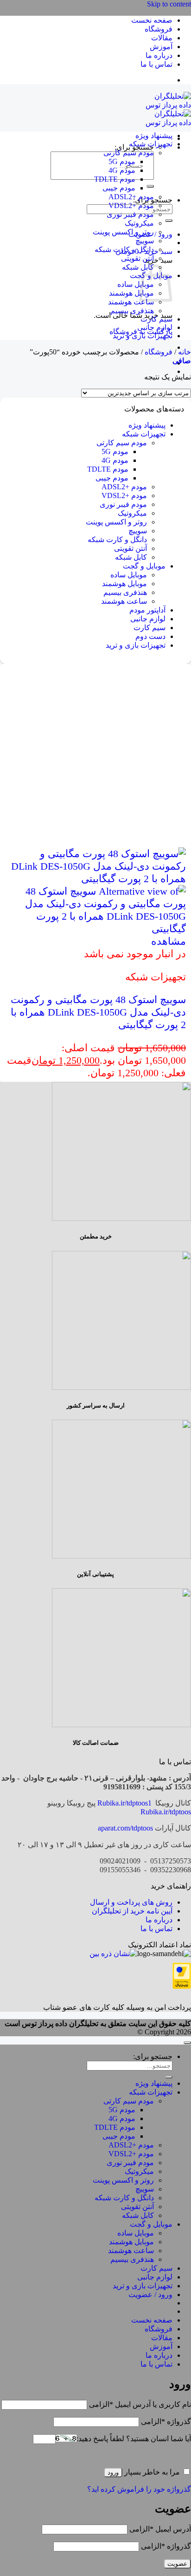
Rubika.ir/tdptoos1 (124, 1803)
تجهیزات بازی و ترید (143, 336)
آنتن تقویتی (137, 258)
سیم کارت (156, 319)
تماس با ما (156, 64)
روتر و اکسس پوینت (123, 232)
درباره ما (159, 55)
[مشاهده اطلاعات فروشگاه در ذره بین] (113, 1954)
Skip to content (169, 4)
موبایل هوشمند (131, 293)
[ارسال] (150, 186)
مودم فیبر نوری (130, 214)
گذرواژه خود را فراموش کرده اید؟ (139, 2489)
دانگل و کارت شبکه (124, 249)
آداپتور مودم (147, 610)
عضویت (177, 2564)
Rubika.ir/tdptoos (166, 1812)
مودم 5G (122, 161)
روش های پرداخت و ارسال (131, 1902)
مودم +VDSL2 (131, 205)
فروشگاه (159, 29)
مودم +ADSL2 (131, 197)
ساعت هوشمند (131, 302)
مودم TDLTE (115, 179)
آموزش (161, 47)
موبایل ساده (136, 284)
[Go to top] (187, 2043)
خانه (185, 352)
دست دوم (150, 636)
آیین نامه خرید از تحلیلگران (132, 1911)
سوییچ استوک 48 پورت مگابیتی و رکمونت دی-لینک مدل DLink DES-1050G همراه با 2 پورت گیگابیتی (98, 1012)
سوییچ (145, 241)
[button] (182, 361)
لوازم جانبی (155, 327)
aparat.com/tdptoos (125, 1828)
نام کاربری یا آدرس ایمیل (140, 2404)
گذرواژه (166, 2421)
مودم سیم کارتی (129, 153)
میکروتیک (139, 223)
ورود (113, 2472)
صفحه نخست (152, 20)
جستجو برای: (153, 2056)
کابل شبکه (138, 267)
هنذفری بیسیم (132, 311)
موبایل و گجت (144, 566)
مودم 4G (122, 170)
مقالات (162, 38)
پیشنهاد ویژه (154, 136)
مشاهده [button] (169, 941)
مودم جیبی (119, 188)
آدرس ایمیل (160, 2529)
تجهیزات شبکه (151, 144)
